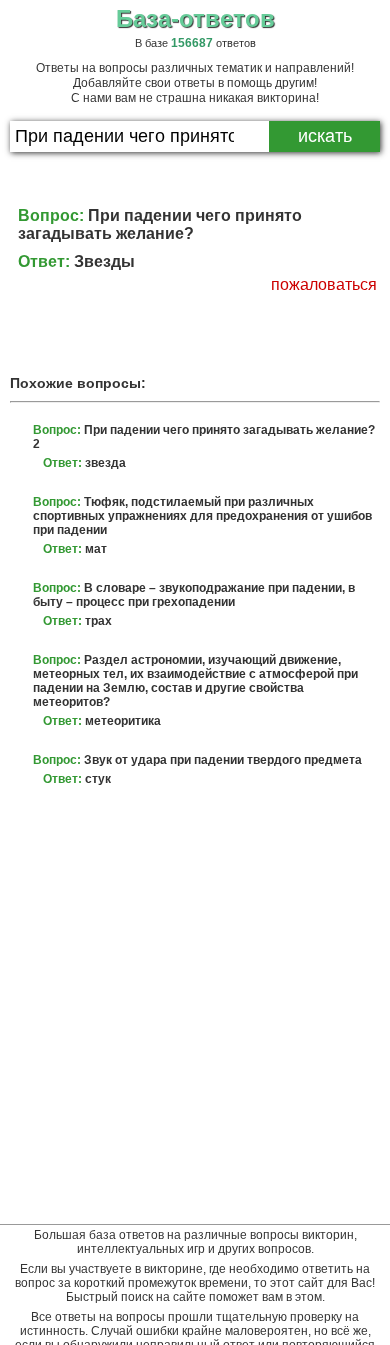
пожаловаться (324, 284)
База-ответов (195, 18)
